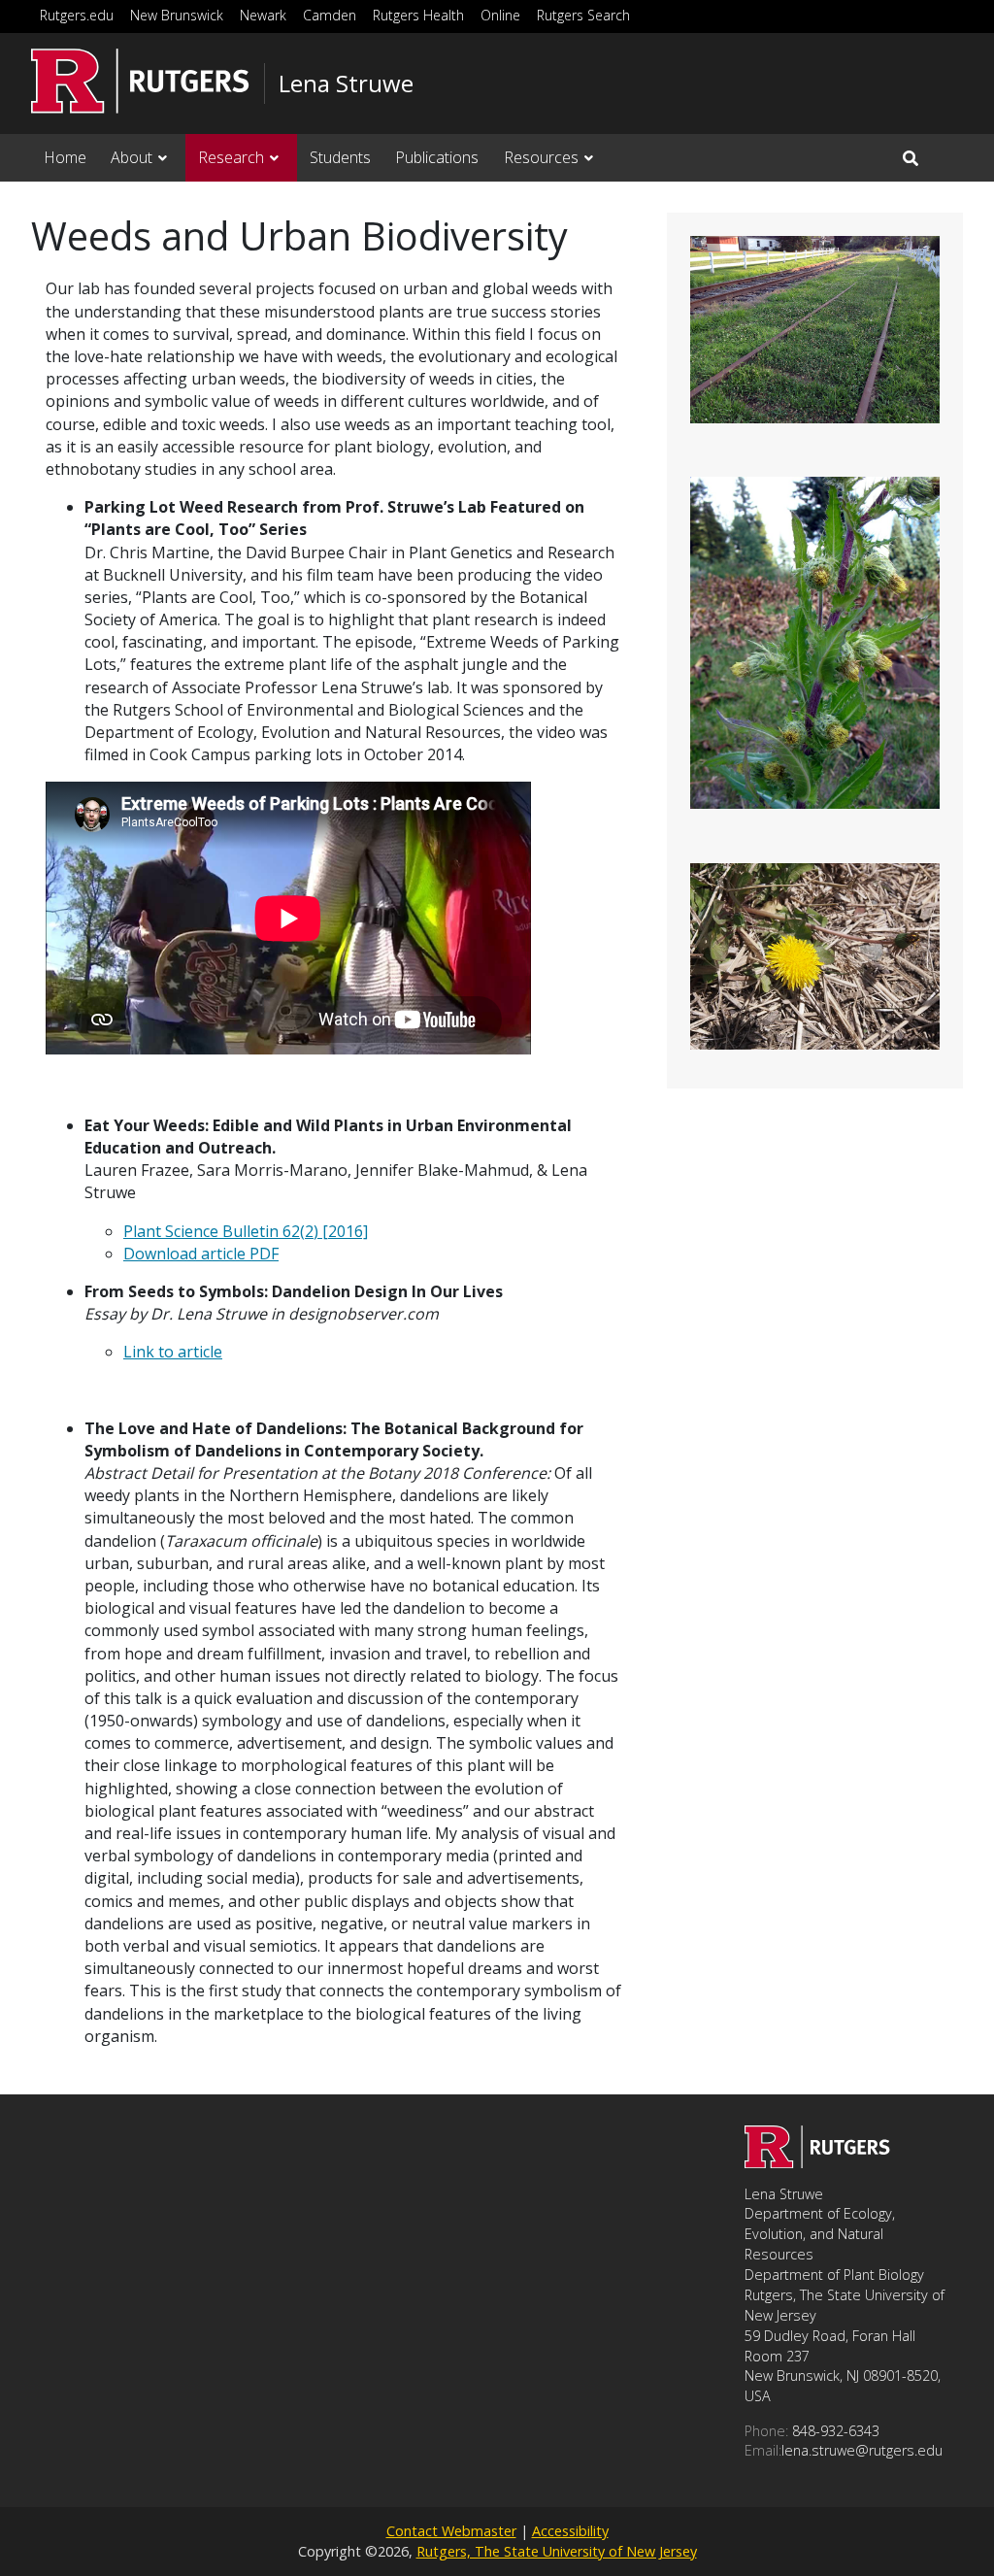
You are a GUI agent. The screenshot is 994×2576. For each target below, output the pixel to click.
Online (500, 15)
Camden (330, 15)
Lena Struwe (346, 84)
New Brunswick (177, 15)
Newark (263, 15)
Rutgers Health (418, 15)
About (132, 157)
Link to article (173, 1352)
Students (340, 157)
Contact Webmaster (451, 2531)
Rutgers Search (583, 15)
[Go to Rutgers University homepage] (140, 81)
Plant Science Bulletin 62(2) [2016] (246, 1231)
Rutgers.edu (77, 15)
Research (231, 157)
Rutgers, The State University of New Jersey (557, 2551)
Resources (541, 157)
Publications (437, 157)
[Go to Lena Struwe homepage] (817, 2162)
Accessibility (570, 2531)
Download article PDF (201, 1254)
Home (65, 157)
